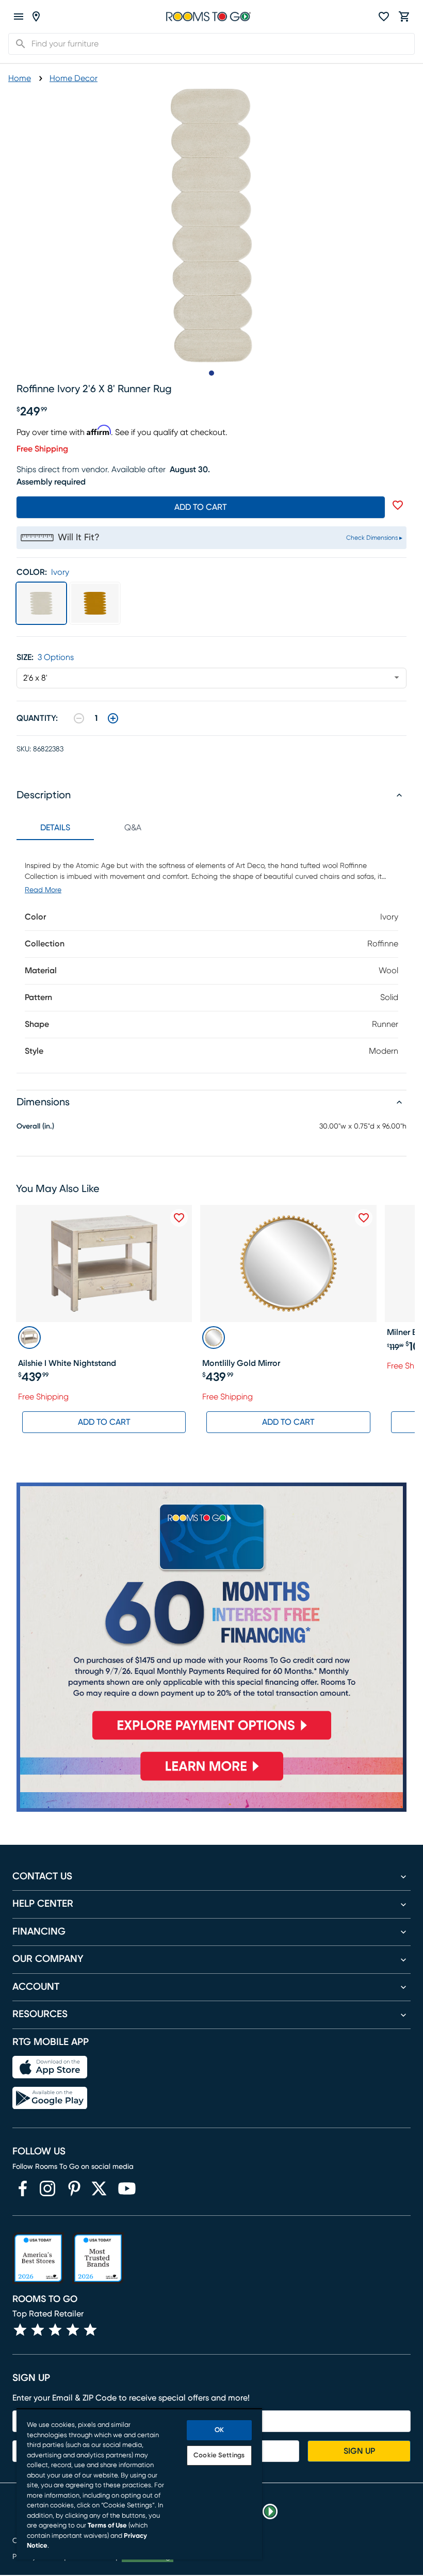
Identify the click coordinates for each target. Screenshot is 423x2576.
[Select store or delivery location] (36, 17)
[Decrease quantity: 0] (79, 718)
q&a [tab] (133, 828)
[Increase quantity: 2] (113, 718)
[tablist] (94, 828)
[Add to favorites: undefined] (398, 505)
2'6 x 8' (35, 678)
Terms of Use (107, 2526)
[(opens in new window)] (23, 2188)
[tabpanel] (211, 956)
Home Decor (74, 78)
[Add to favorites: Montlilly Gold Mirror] (364, 1218)
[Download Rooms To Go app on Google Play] (50, 2098)
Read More (43, 890)
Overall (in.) (35, 1126)
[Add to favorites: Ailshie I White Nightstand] (179, 1218)
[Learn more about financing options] (211, 1780)
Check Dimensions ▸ (374, 538)
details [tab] (55, 828)
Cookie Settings (219, 2456)
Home (20, 78)
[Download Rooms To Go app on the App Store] (50, 2067)
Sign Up (359, 2451)
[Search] (18, 44)
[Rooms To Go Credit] (211, 1616)
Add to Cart (104, 1422)
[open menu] (19, 17)
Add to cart (201, 507)
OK (219, 2430)
